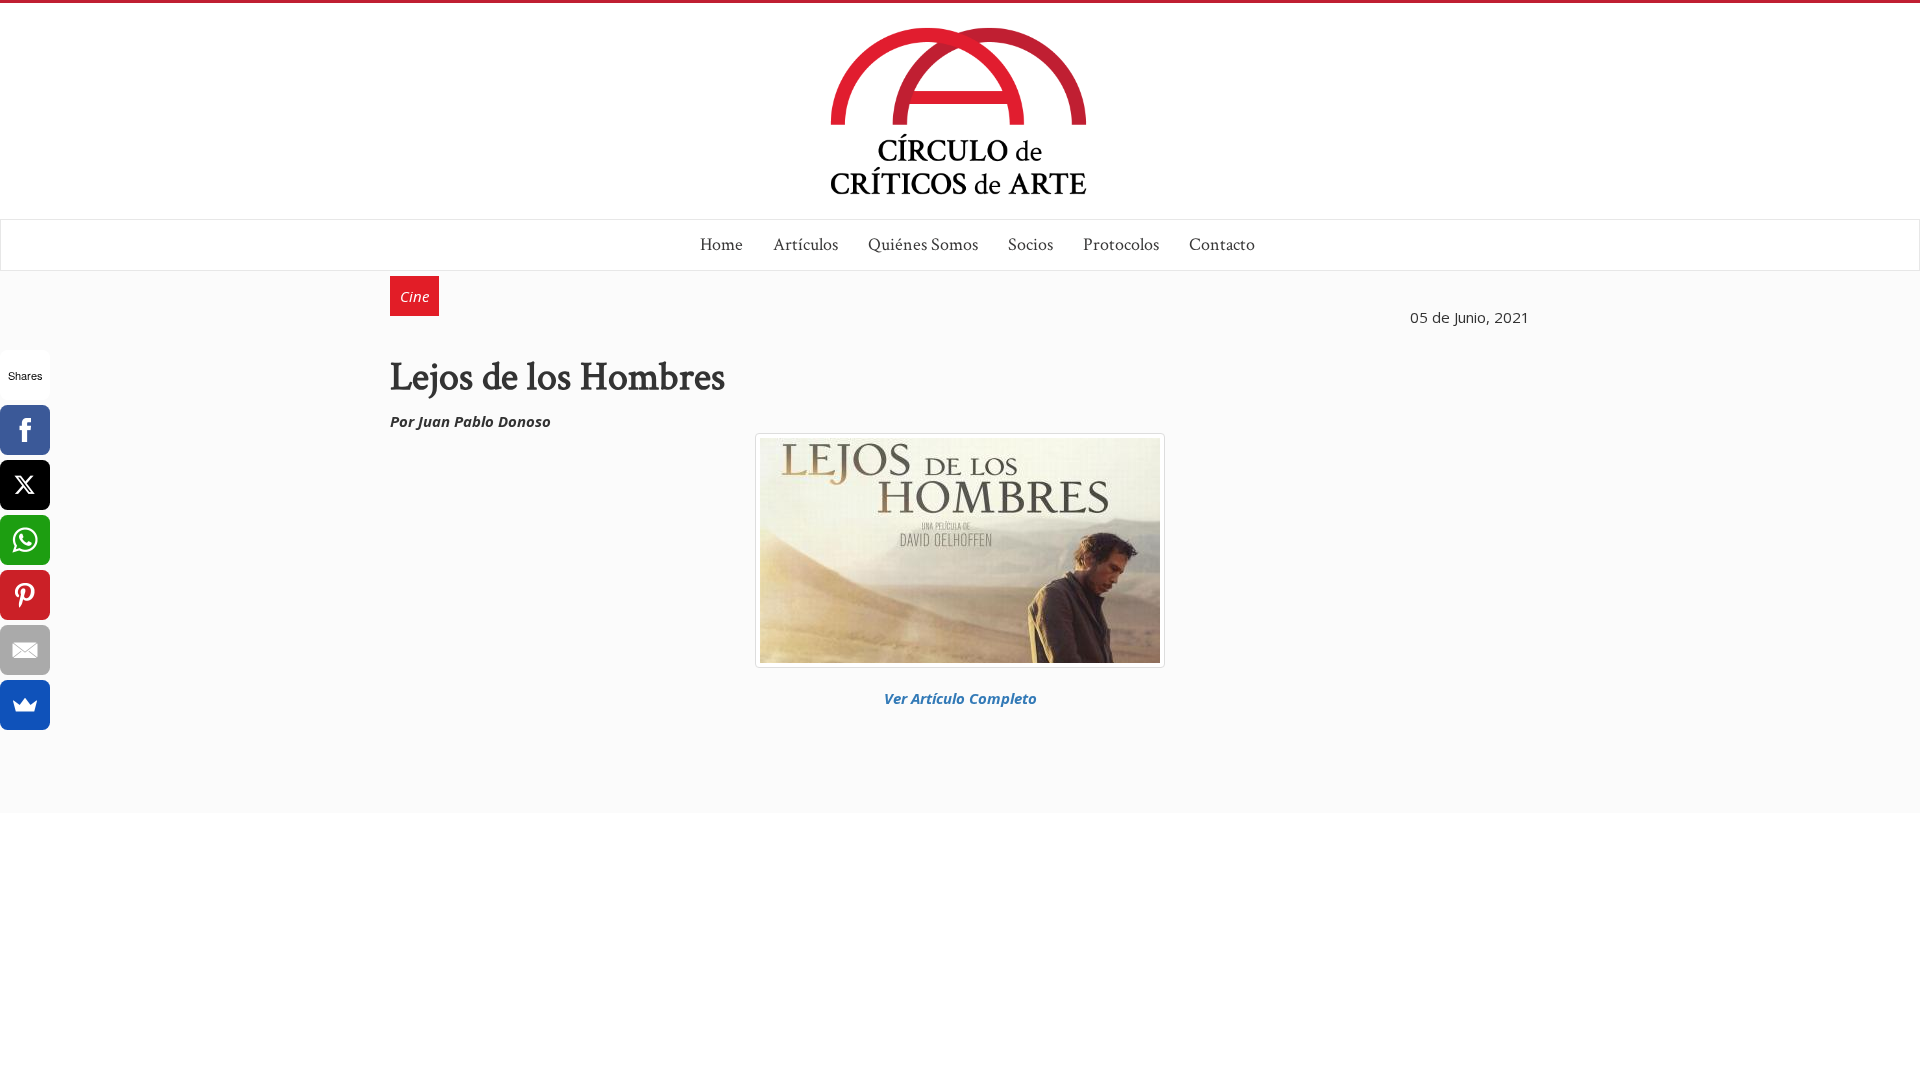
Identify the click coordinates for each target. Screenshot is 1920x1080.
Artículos (805, 244)
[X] (25, 485)
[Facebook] (25, 430)
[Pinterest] (25, 595)
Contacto (1222, 244)
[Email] (25, 650)
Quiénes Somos (923, 244)
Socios (1030, 244)
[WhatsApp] (25, 540)
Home (721, 244)
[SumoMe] (25, 705)
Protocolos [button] (1121, 244)
